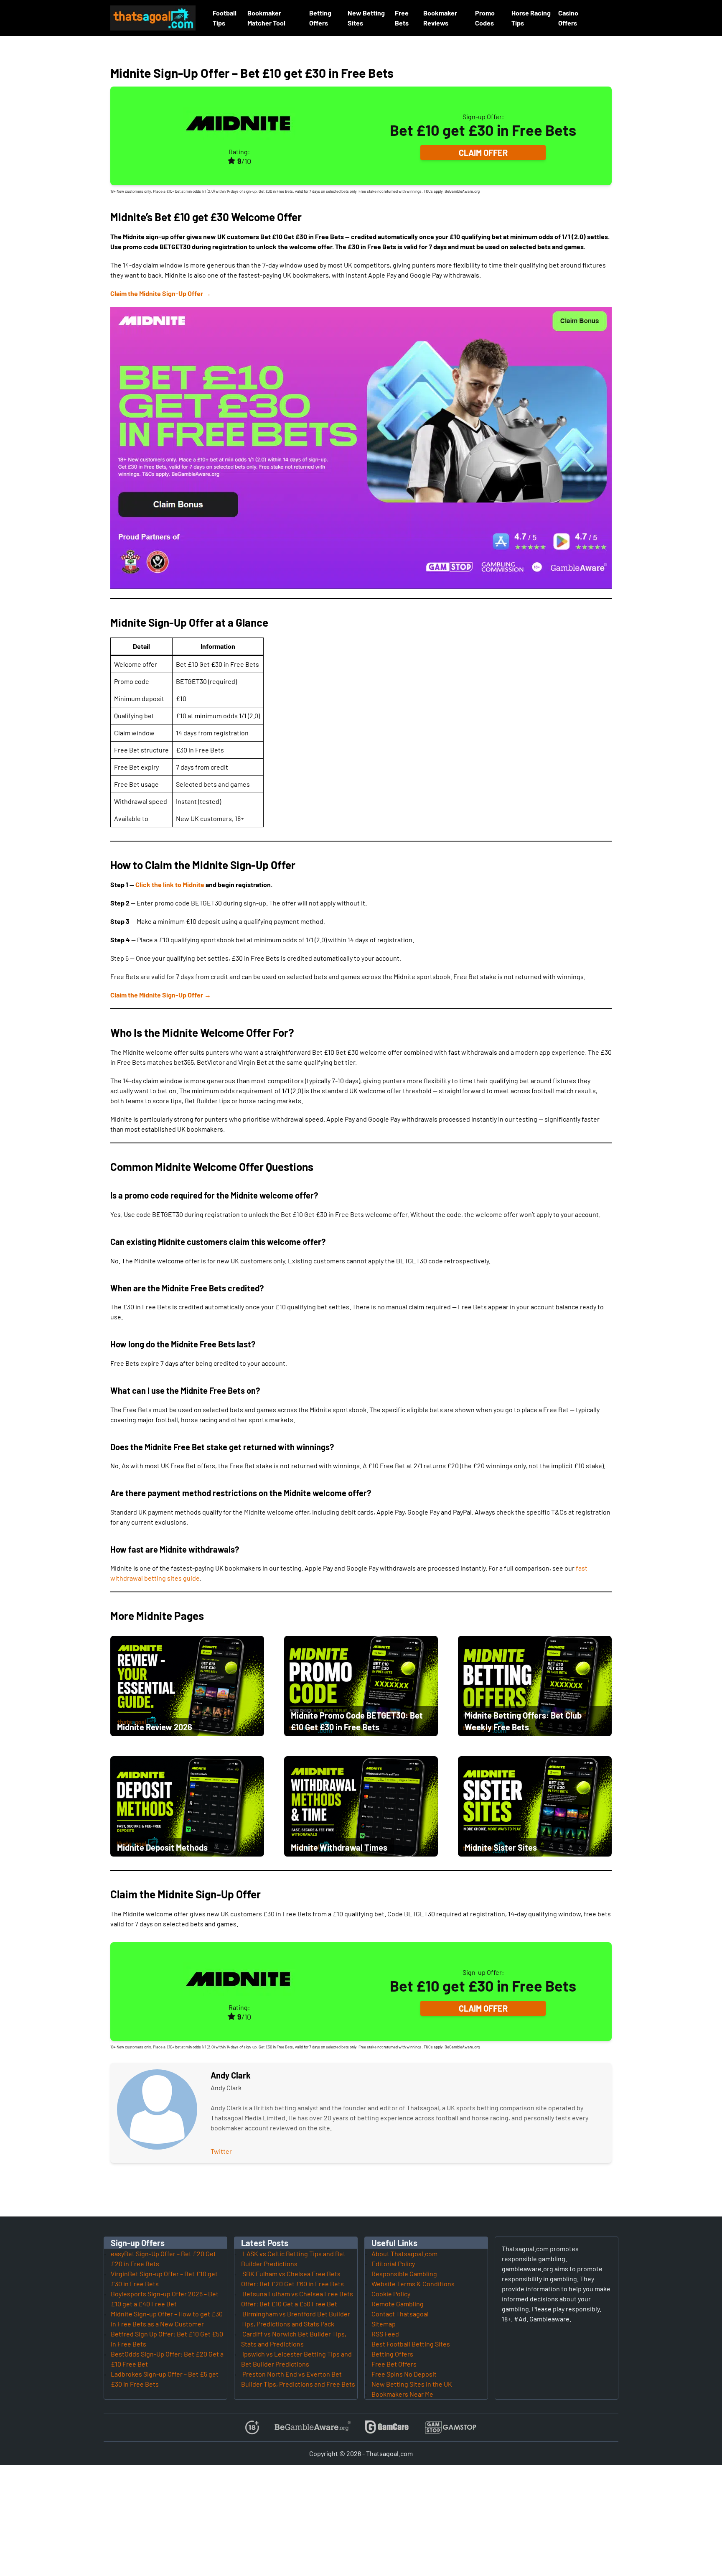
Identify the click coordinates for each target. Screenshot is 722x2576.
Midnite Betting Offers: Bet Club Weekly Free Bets (523, 1721)
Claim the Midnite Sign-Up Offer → (161, 293)
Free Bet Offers (394, 2364)
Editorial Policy (393, 2264)
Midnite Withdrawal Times (339, 1847)
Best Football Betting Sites (411, 2344)
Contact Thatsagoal (400, 2314)
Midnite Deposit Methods (162, 1847)
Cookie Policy (391, 2294)
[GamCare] (387, 2427)
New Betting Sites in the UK (412, 2384)
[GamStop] (450, 2427)
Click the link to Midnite (170, 884)
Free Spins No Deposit (404, 2374)
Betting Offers (392, 2354)
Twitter (221, 2151)
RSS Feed (385, 2334)
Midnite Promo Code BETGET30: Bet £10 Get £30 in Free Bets (357, 1721)
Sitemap (384, 2324)
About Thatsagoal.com (404, 2253)
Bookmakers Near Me (402, 2394)
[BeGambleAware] (312, 2427)
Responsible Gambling (404, 2274)
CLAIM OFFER (483, 153)
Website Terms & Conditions (413, 2284)
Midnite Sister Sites (501, 1847)
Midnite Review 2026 (155, 1727)
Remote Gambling (398, 2304)
